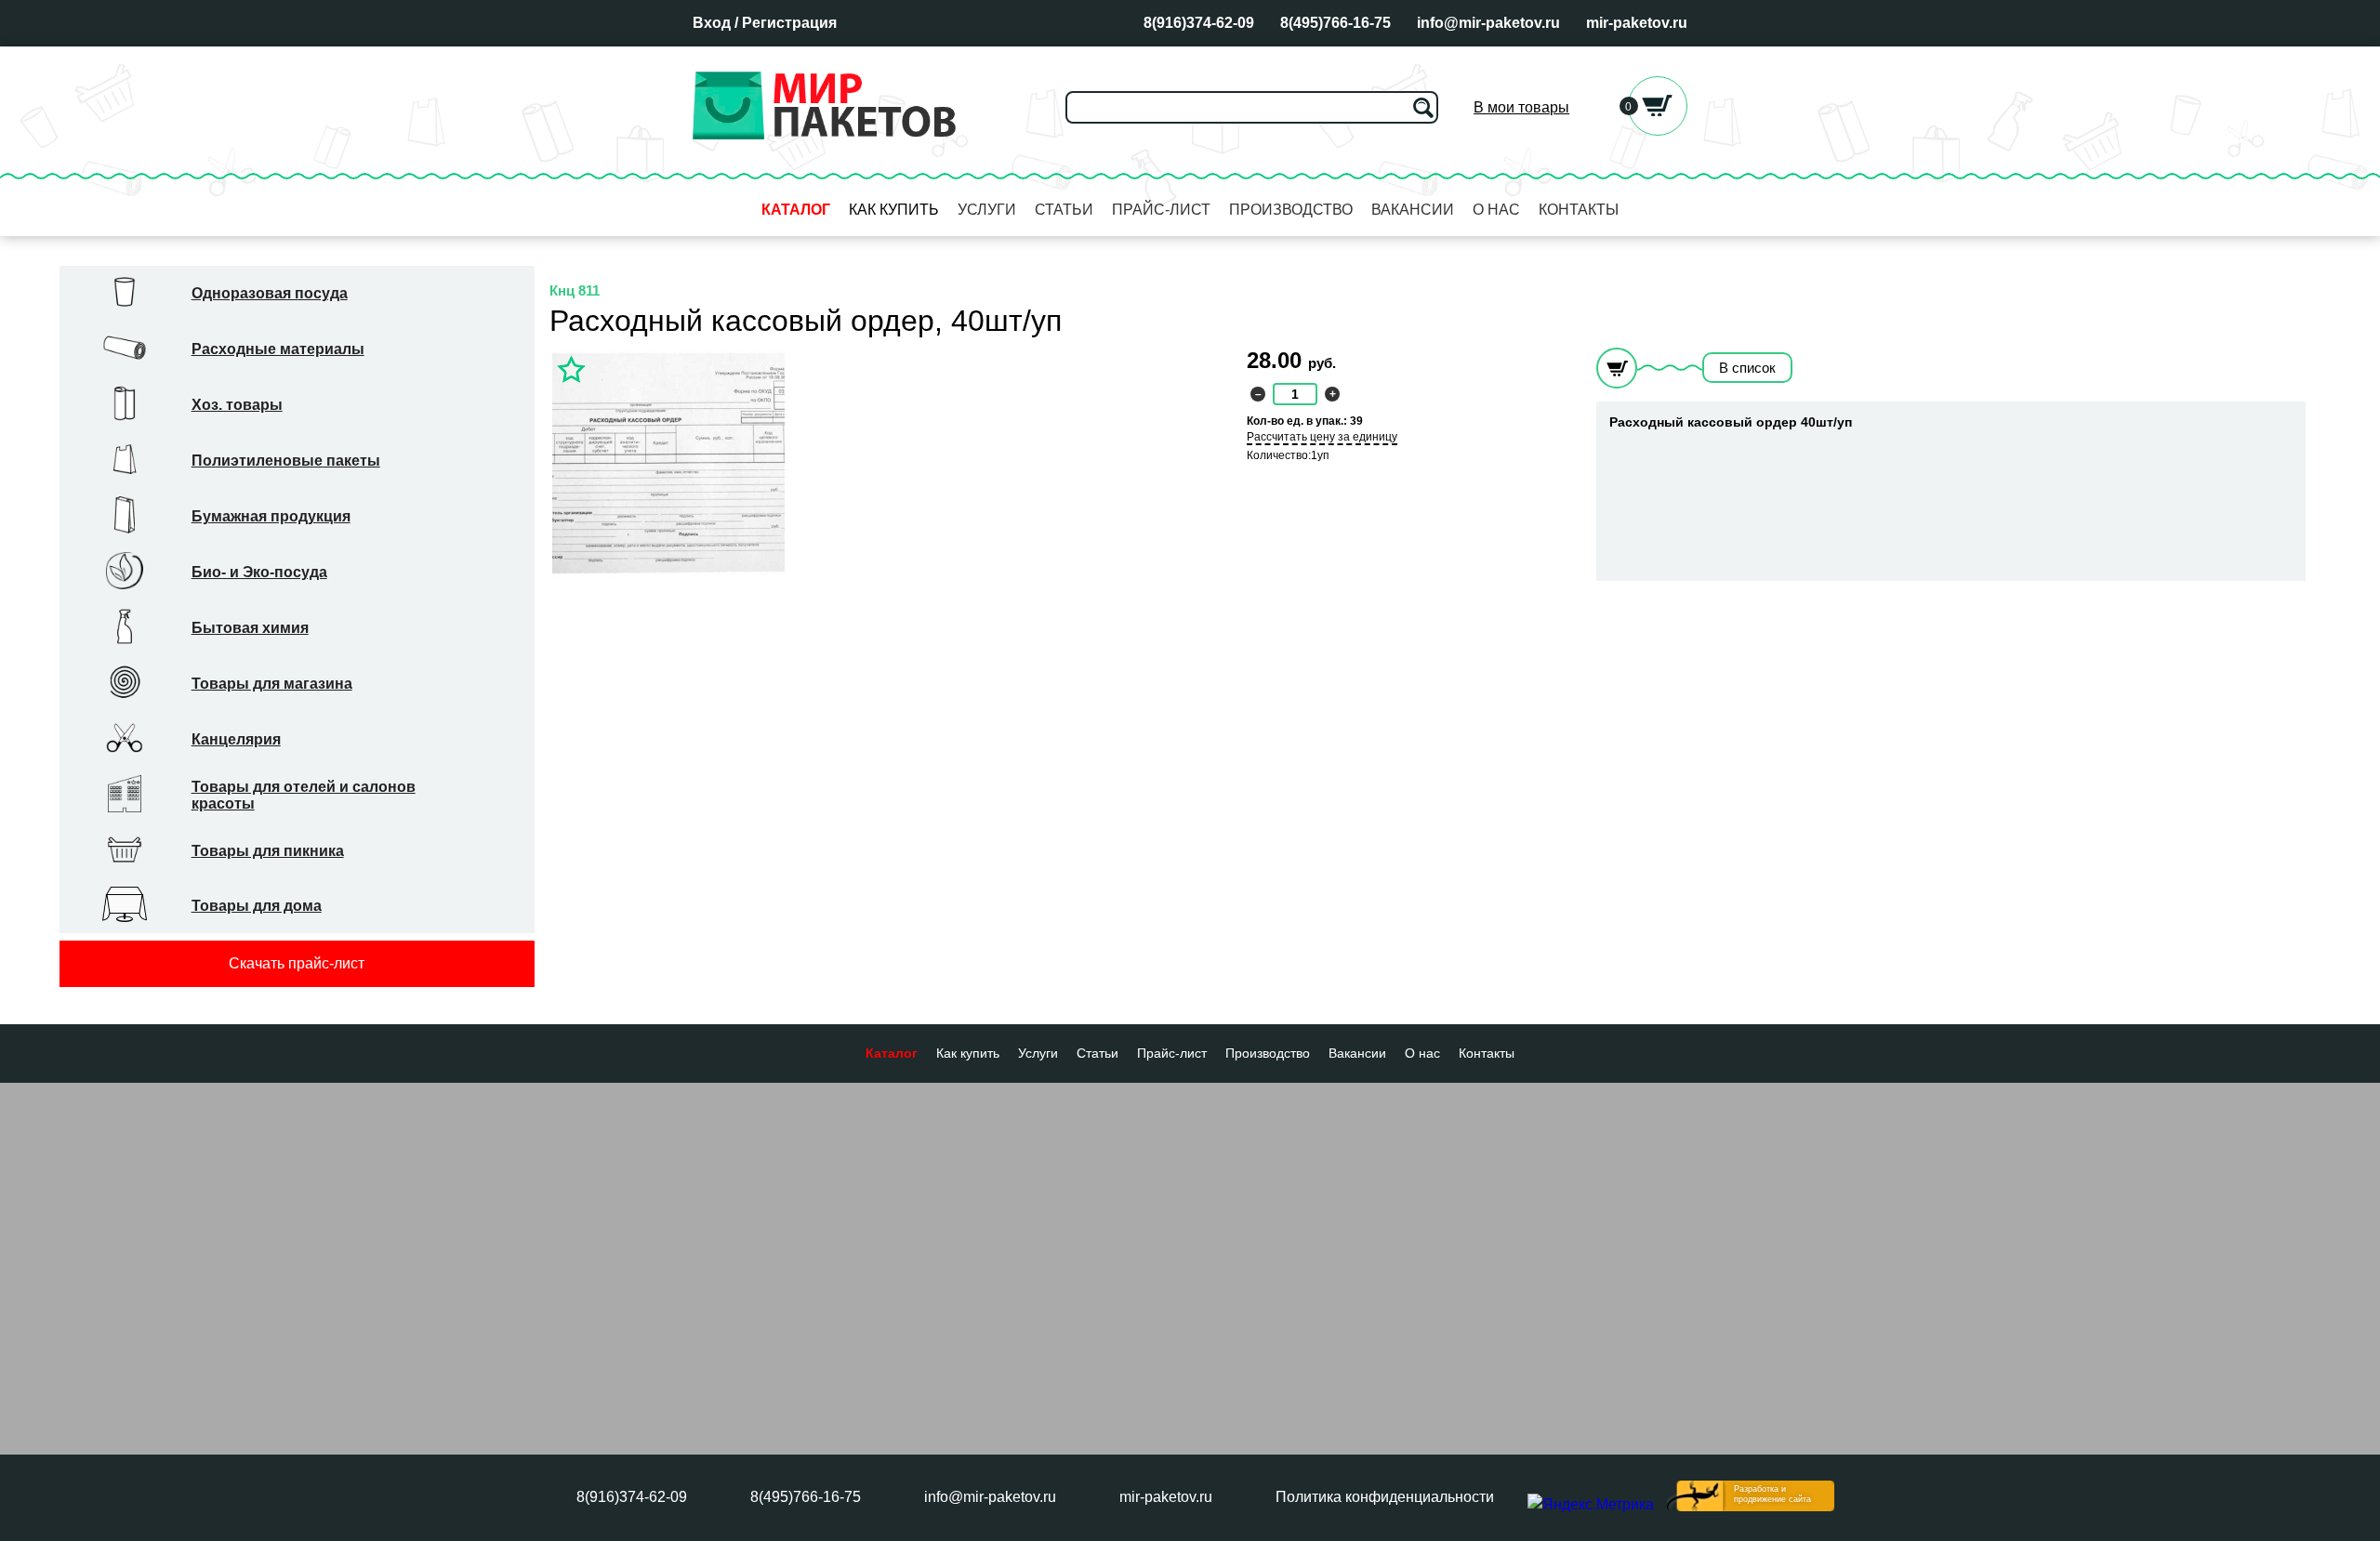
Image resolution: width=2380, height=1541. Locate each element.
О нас (1496, 210)
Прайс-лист (1161, 210)
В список (1747, 368)
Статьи (1064, 210)
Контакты (1579, 210)
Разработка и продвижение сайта (1772, 1494)
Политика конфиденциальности (1385, 1497)
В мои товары (1521, 107)
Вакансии (1413, 210)
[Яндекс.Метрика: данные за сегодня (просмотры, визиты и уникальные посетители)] (1591, 1505)
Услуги (987, 210)
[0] (1658, 131)
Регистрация (789, 23)
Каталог (796, 210)
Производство (1291, 210)
